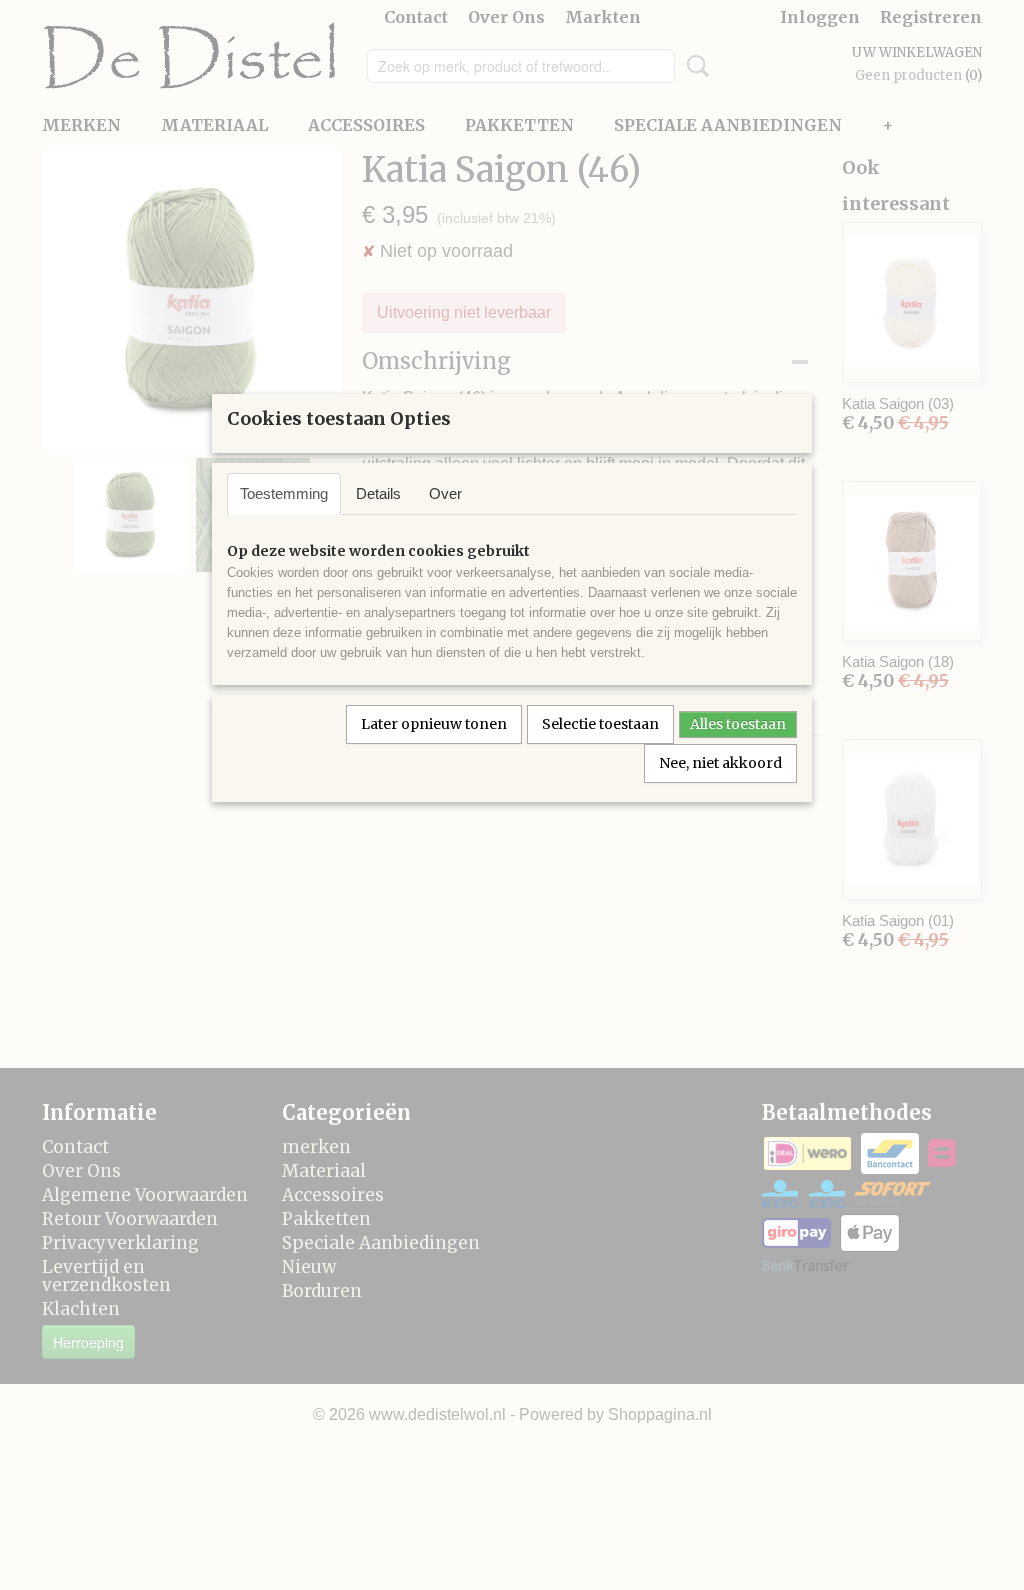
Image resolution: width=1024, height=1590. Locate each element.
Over (445, 493)
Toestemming (284, 493)
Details (378, 493)
